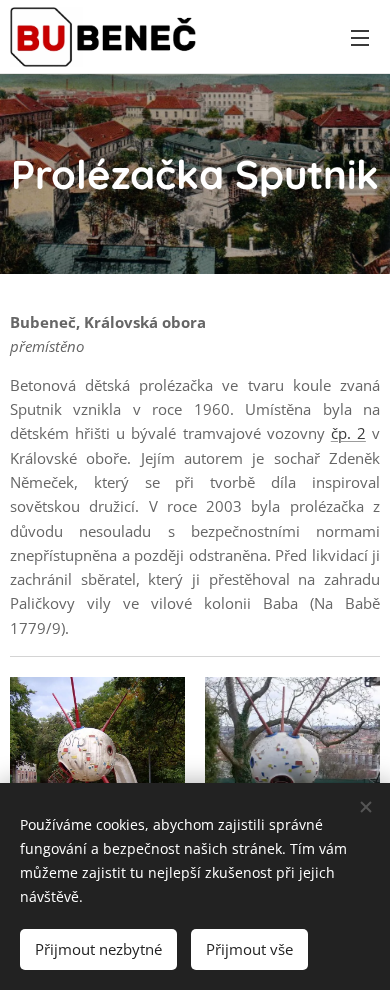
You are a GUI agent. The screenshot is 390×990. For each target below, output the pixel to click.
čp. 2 (348, 433)
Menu (360, 37)
